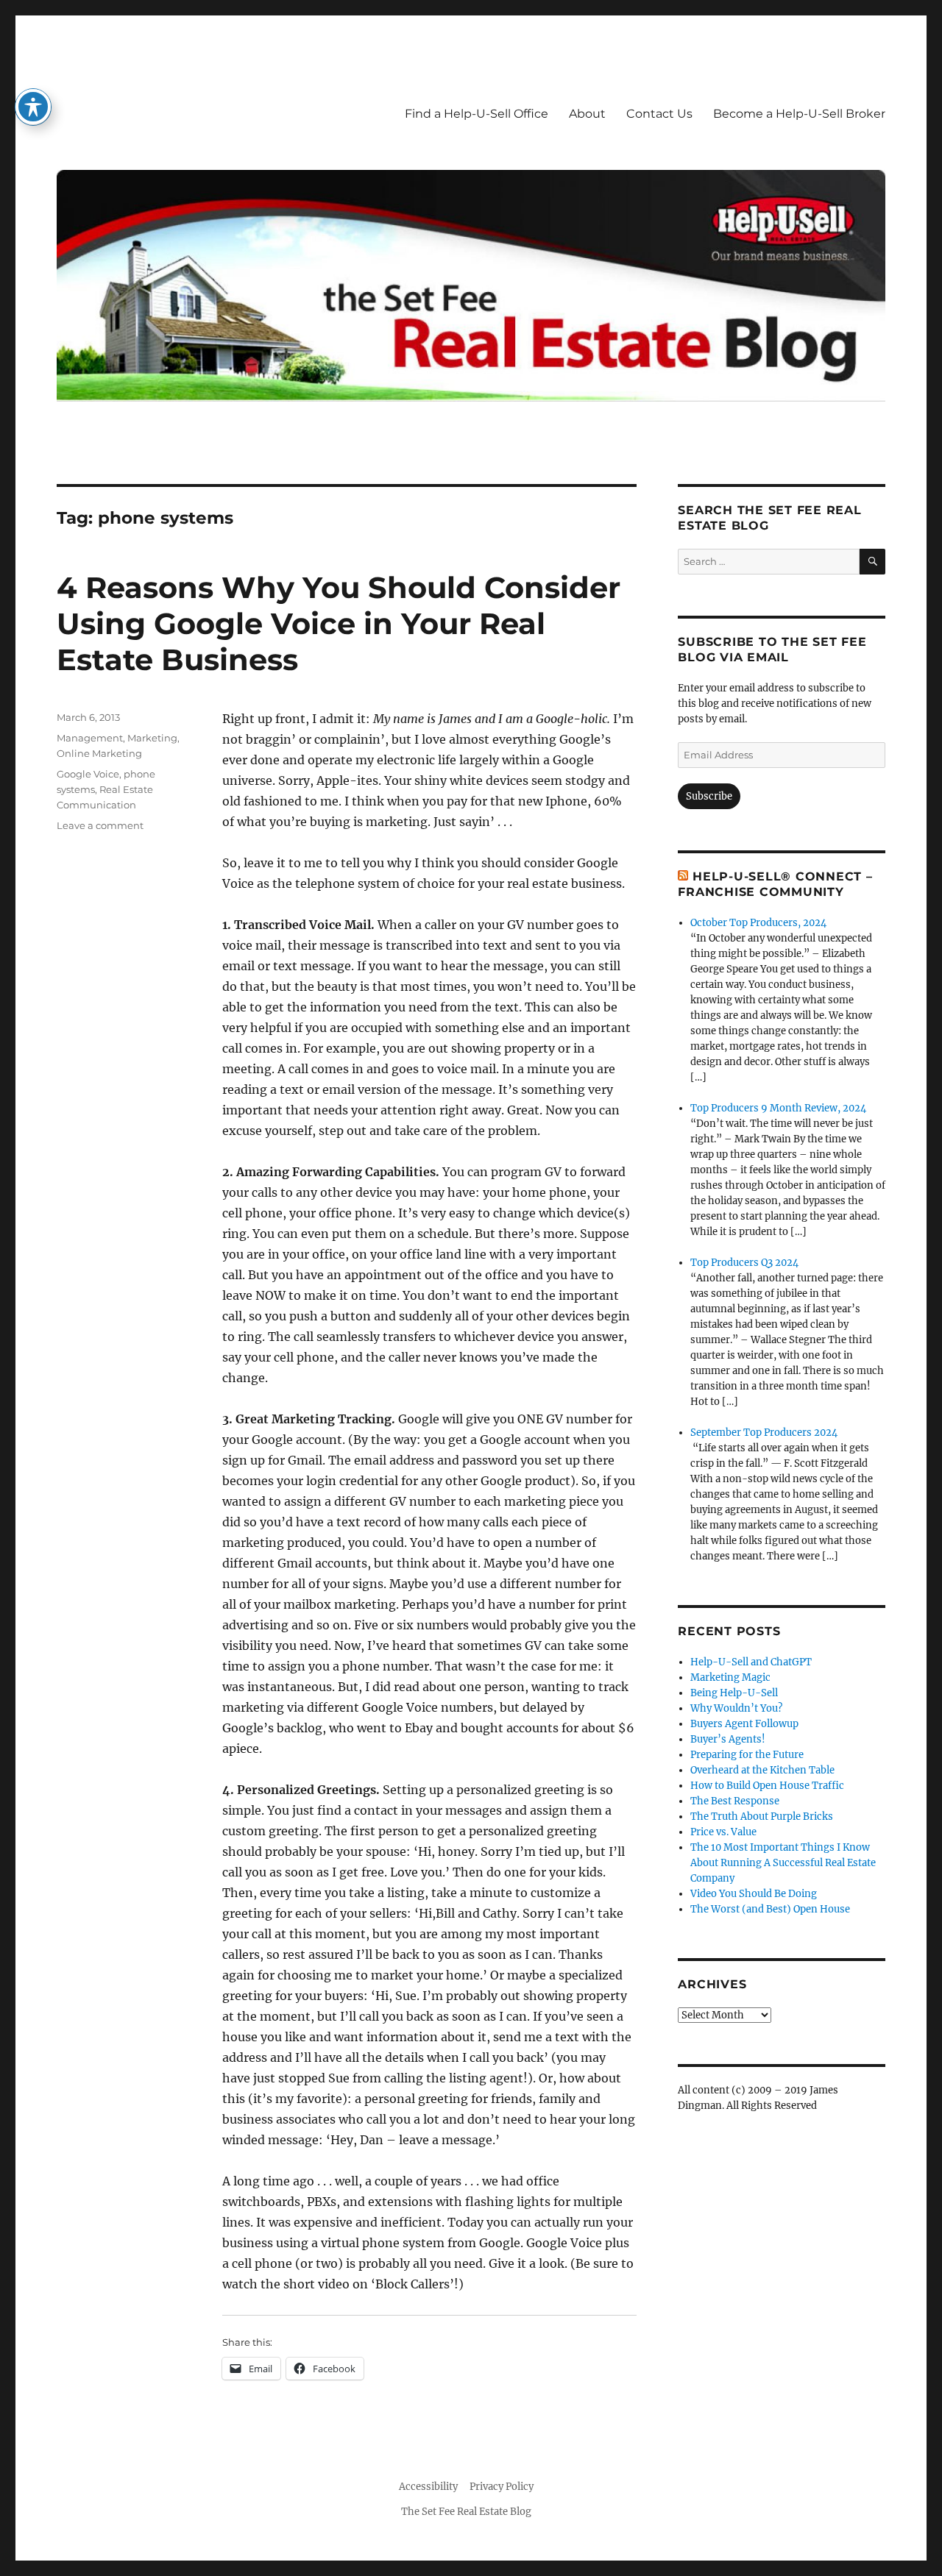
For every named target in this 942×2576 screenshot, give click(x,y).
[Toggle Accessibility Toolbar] (33, 107)
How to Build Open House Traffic (767, 1786)
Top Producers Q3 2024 (744, 1263)
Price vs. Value (723, 1832)
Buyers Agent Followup (744, 1724)
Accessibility (428, 2487)
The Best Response (735, 1801)
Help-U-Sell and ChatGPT (751, 1662)
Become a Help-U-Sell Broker (799, 114)
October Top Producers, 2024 (758, 923)
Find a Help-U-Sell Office (477, 114)
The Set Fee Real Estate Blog (466, 2512)
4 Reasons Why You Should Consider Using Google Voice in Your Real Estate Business (339, 623)
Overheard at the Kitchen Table (762, 1770)
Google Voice (88, 774)
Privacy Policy (502, 2487)
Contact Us (659, 114)
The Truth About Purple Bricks (762, 1817)
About (587, 114)
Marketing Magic (730, 1677)
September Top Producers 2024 (764, 1433)
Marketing (152, 738)
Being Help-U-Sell (734, 1693)
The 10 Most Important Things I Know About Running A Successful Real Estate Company (783, 1863)
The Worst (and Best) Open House (770, 1909)
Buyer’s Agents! (728, 1739)
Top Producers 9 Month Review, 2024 (778, 1108)
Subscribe (709, 796)
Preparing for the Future (747, 1755)
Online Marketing (99, 753)
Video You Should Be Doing (754, 1894)
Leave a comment (100, 825)
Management (90, 738)
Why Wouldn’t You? (736, 1708)
